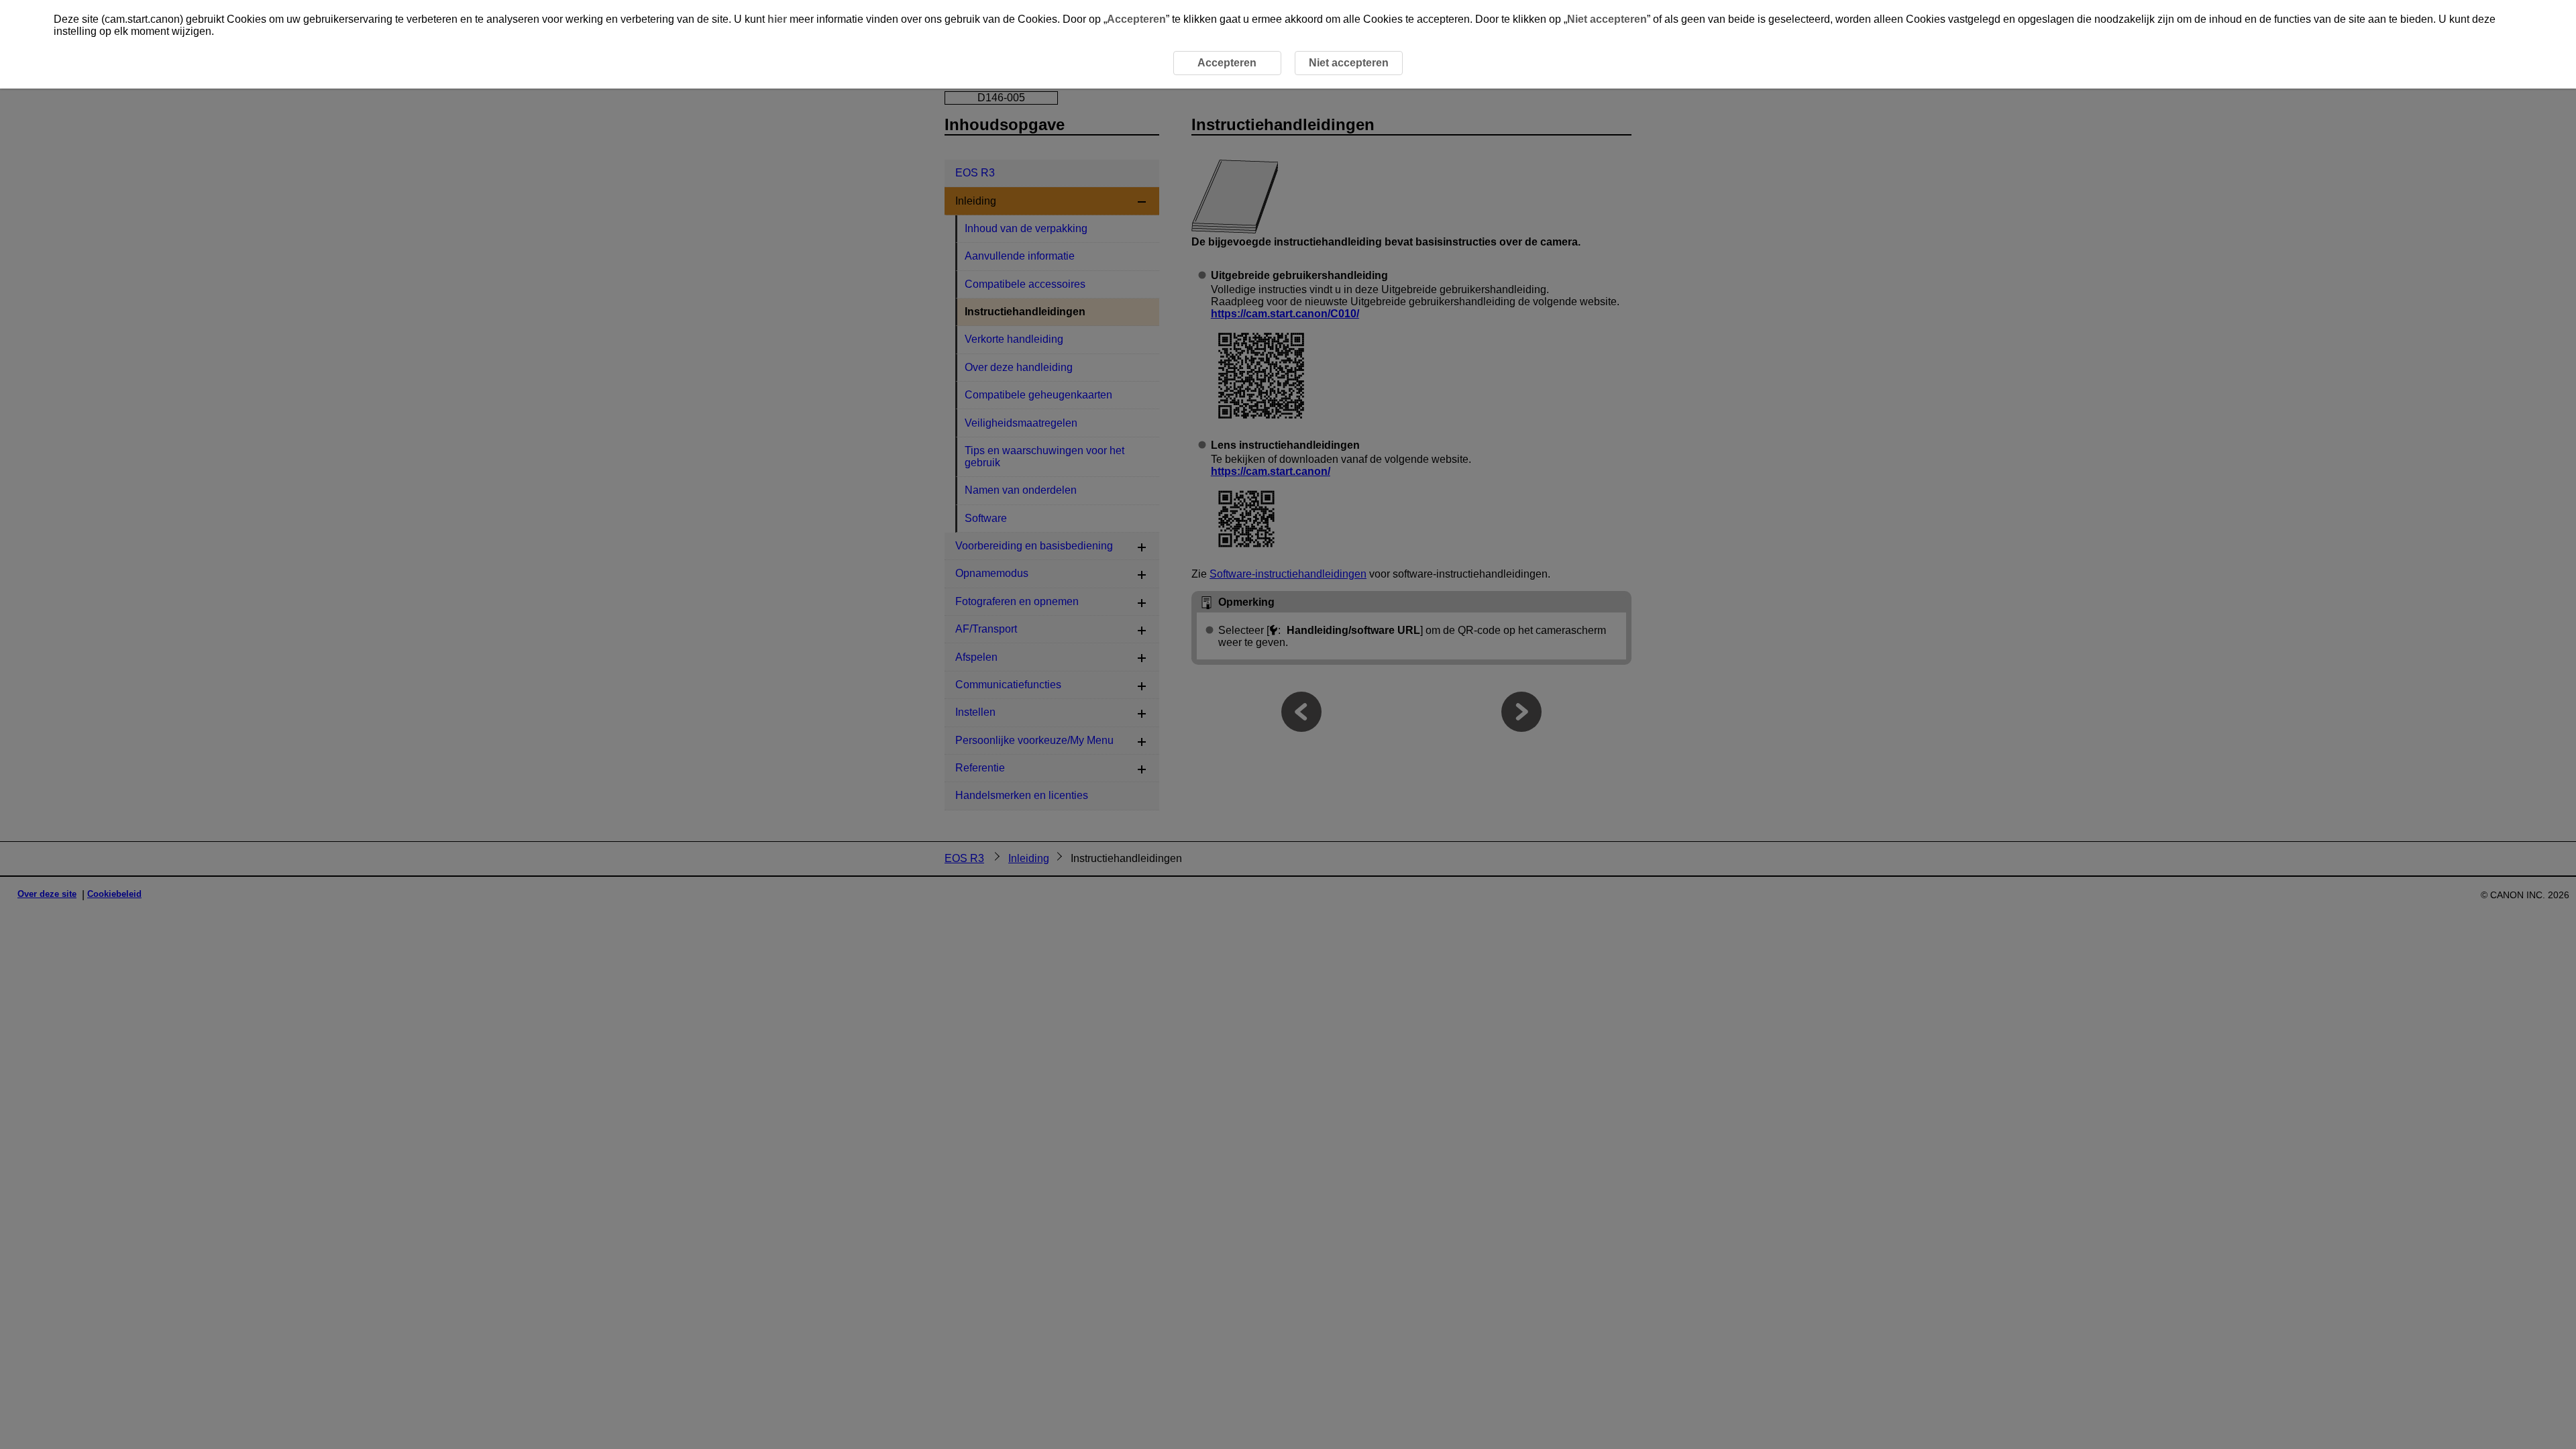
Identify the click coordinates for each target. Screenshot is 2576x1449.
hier (777, 19)
